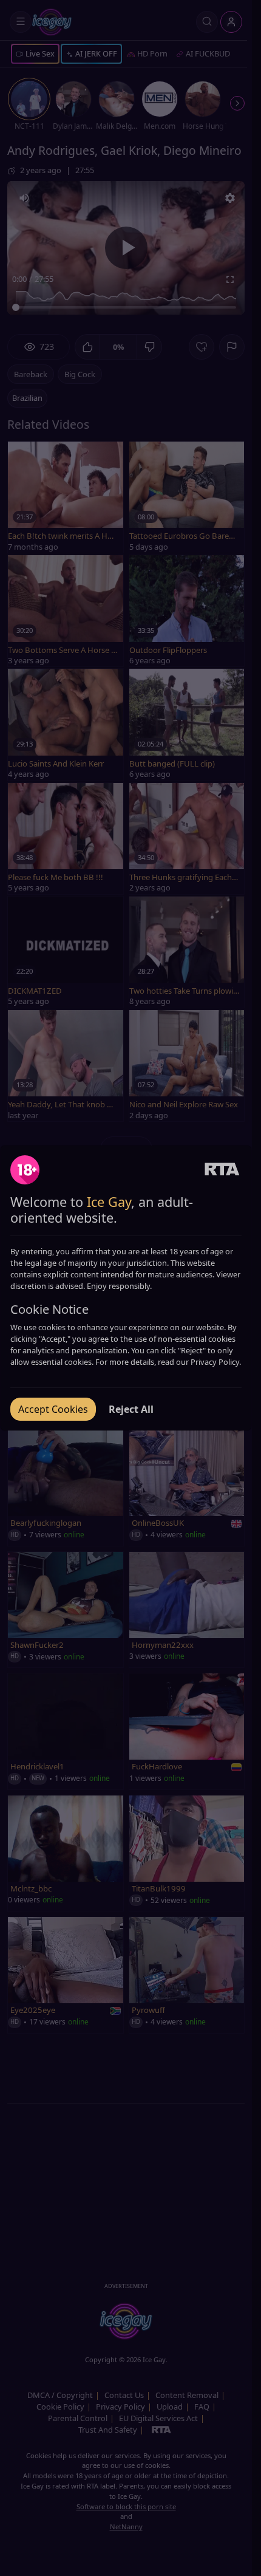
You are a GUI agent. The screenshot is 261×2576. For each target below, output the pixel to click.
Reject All (131, 1409)
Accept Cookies (53, 1409)
